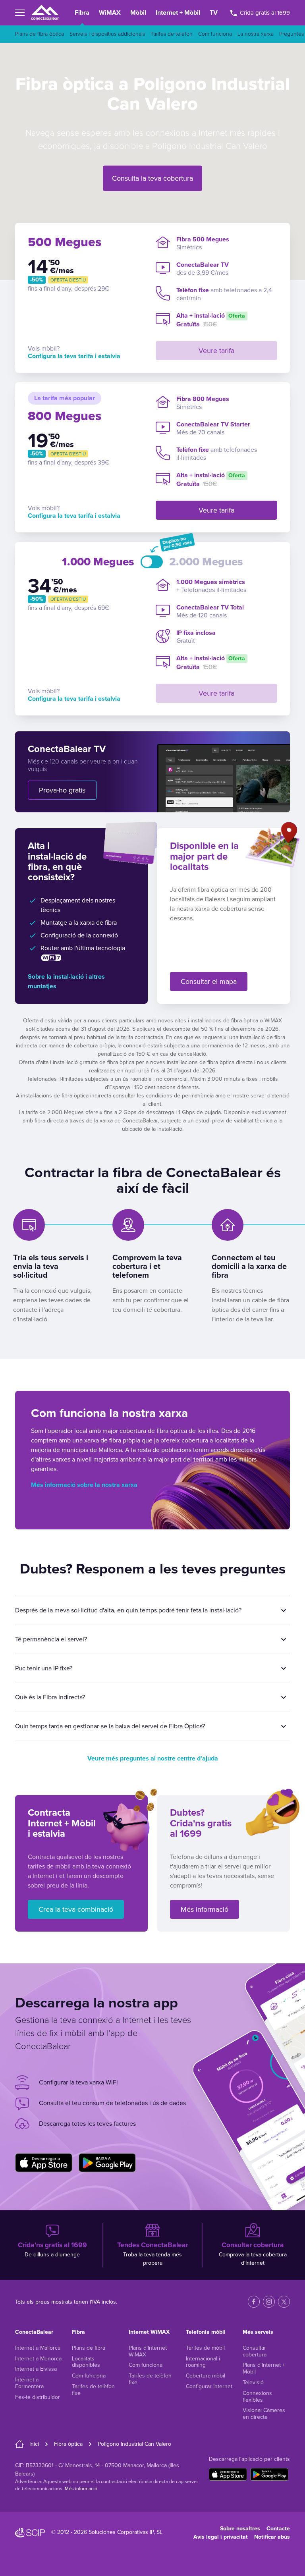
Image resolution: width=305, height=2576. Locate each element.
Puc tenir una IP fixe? (44, 1668)
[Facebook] (254, 2302)
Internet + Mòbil (178, 13)
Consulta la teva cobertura (152, 178)
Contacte (278, 2529)
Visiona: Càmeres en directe (264, 2414)
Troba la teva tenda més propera (153, 2254)
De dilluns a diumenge (52, 2249)
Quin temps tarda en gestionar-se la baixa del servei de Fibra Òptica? (110, 1726)
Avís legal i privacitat (221, 2537)
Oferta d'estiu (68, 280)
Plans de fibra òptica (40, 34)
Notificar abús (272, 2537)
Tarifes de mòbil (205, 2348)
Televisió (253, 2382)
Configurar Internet (209, 2386)
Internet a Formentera (29, 2383)
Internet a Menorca (38, 2359)
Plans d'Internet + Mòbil (264, 2368)
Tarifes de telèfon (172, 34)
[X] (284, 2302)
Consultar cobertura (255, 2351)
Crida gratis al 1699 (264, 13)
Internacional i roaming (203, 2362)
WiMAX (110, 13)
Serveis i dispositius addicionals (107, 34)
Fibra (82, 13)
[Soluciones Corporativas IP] (30, 2533)
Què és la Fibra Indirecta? (50, 1697)
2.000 (206, 562)
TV (214, 13)
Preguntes (291, 34)
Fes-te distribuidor (38, 2397)
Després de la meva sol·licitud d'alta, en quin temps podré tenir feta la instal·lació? (128, 1610)
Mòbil (138, 13)
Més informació (205, 1909)
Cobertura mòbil (206, 2376)
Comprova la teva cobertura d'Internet (253, 2254)
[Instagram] (269, 2302)
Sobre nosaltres (240, 2529)
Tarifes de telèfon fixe (93, 2390)
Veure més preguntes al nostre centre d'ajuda (153, 1758)
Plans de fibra (89, 2348)
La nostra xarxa (256, 34)
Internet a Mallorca (38, 2348)
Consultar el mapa (209, 981)
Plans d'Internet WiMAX (148, 2351)
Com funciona (215, 34)
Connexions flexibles (257, 2397)
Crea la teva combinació (76, 1909)
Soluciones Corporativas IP (121, 2532)
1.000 (98, 562)
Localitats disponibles (86, 2362)
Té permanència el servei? (51, 1639)
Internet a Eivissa (36, 2369)
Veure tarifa (216, 351)
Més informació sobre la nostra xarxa (84, 1485)
